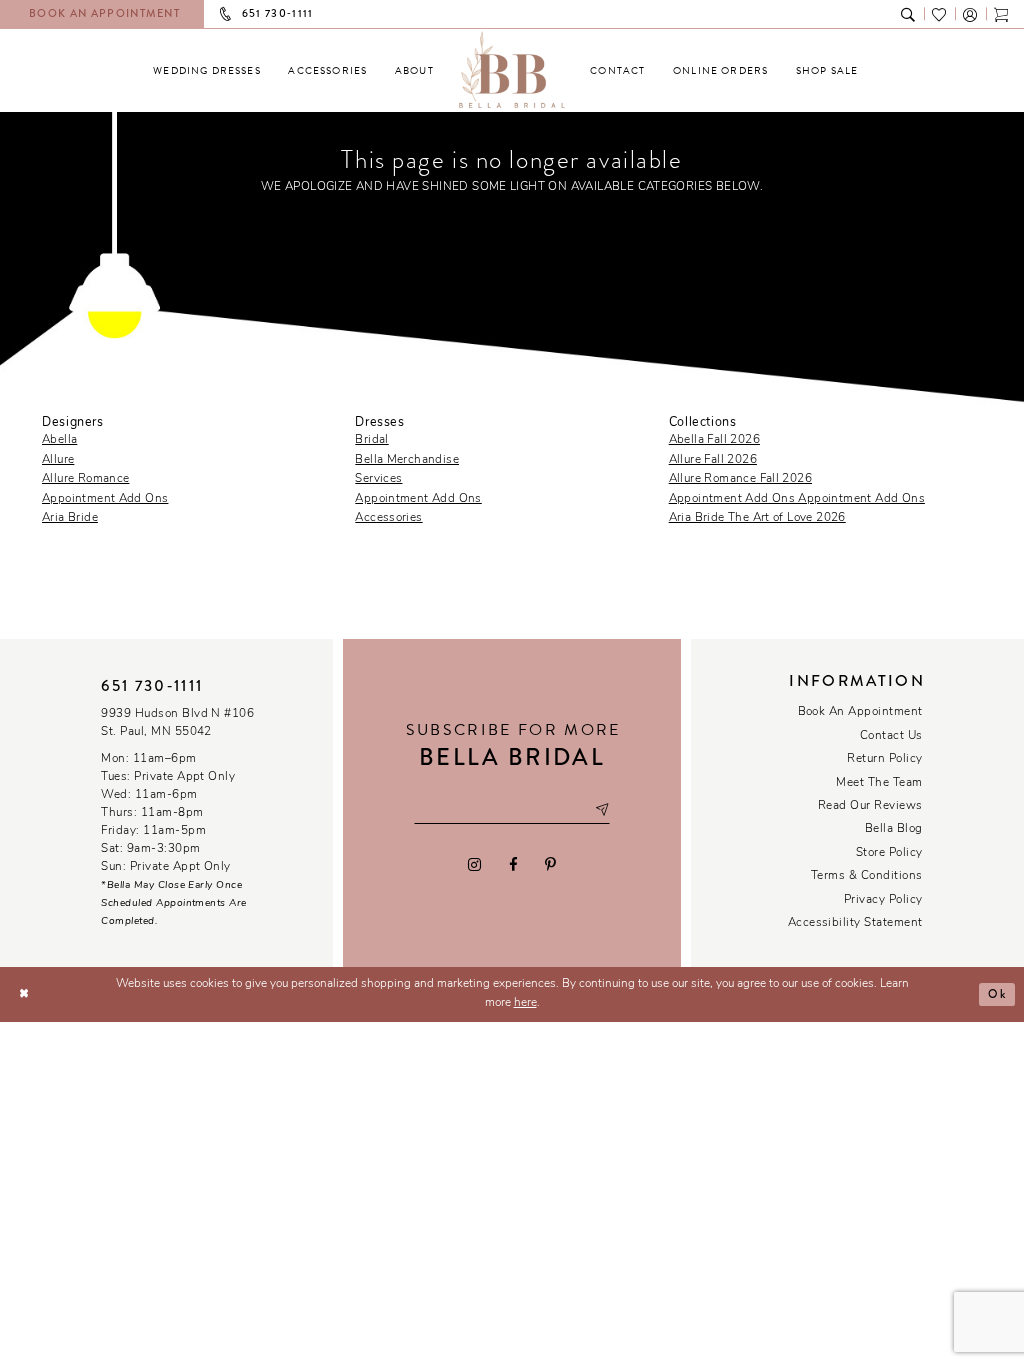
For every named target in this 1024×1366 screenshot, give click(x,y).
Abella (59, 440)
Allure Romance (85, 479)
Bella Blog (894, 829)
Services (378, 479)
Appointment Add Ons (105, 499)
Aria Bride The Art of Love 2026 (757, 518)
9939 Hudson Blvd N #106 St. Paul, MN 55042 (177, 723)
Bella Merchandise (407, 460)
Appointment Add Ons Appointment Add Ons (797, 499)
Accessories (388, 518)
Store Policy (889, 853)
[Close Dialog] (23, 994)
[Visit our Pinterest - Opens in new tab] (550, 864)
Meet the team (879, 783)
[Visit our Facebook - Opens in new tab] (512, 864)
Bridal (371, 440)
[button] (970, 13)
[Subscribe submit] (602, 810)
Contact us (891, 736)
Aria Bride (70, 518)
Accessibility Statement (855, 923)
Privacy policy (883, 900)
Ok (997, 994)
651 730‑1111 (152, 686)
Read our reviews (870, 806)
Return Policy (884, 759)
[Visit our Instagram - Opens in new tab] (475, 864)
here (525, 1003)
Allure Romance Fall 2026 (740, 479)
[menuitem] (207, 70)
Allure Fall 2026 (713, 460)
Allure (58, 460)
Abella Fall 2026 (714, 440)
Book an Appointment (860, 712)
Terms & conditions (867, 876)
